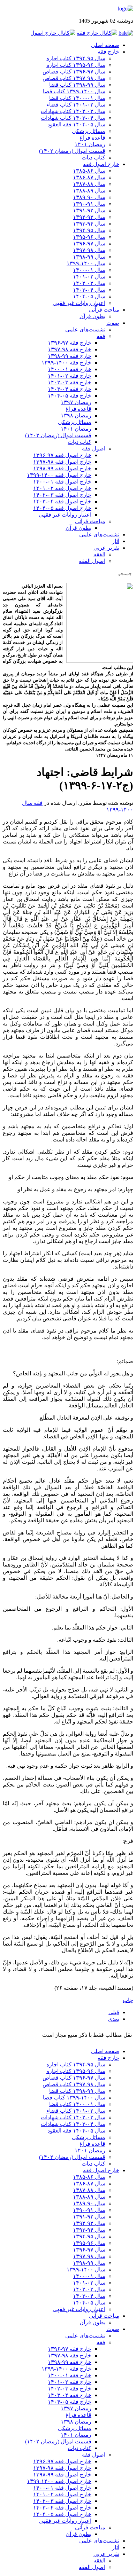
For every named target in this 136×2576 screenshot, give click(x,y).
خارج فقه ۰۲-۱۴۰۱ (70, 376)
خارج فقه (108, 52)
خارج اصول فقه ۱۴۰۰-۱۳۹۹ (59, 475)
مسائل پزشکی (89, 131)
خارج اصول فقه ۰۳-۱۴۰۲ (62, 495)
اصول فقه (94, 449)
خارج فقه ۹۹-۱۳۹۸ (70, 356)
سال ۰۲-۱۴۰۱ (89, 277)
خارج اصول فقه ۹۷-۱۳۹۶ (62, 455)
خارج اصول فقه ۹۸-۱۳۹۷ (62, 462)
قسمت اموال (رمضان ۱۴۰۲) (72, 151)
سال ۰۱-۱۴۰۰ (89, 270)
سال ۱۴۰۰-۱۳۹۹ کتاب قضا (74, 91)
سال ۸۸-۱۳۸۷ (89, 184)
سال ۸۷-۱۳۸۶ (89, 177)
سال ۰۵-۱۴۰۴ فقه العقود (76, 124)
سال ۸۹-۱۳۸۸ (89, 191)
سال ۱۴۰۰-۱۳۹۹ (86, 263)
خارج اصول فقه (101, 164)
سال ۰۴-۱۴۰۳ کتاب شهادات (73, 118)
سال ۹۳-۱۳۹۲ (89, 217)
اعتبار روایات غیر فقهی (79, 303)
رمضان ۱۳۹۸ (76, 415)
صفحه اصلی (105, 45)
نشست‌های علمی (85, 329)
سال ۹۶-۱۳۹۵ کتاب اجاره (76, 65)
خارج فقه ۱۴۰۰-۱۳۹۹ (66, 363)
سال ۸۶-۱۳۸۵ (89, 171)
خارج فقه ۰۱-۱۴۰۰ (70, 369)
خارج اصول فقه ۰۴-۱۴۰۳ (62, 501)
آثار (116, 541)
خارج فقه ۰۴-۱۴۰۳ (70, 389)
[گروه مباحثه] (126, 33)
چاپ (128, 2000)
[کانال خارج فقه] (97, 33)
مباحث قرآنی (104, 310)
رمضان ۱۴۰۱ (90, 144)
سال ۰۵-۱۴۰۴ (89, 296)
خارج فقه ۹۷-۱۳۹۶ (70, 343)
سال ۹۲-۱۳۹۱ (89, 210)
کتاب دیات (93, 158)
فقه (101, 336)
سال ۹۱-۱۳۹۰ (89, 204)
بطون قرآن (92, 316)
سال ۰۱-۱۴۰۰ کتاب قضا (77, 98)
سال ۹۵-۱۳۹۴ (89, 230)
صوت (113, 323)
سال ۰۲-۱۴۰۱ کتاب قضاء (76, 105)
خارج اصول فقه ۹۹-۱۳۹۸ (62, 468)
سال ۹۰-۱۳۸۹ (89, 197)
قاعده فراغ (92, 138)
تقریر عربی (106, 548)
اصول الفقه (92, 561)
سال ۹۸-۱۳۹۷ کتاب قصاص (74, 78)
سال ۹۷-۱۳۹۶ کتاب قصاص (74, 72)
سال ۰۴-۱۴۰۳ (89, 290)
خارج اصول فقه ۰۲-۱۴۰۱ (62, 488)
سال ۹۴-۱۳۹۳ (89, 224)
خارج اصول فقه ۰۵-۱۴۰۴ (62, 508)
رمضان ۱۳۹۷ (76, 402)
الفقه (99, 554)
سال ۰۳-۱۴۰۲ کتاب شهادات (73, 111)
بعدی (114, 2019)
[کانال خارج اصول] (53, 33)
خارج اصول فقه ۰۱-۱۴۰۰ (62, 482)
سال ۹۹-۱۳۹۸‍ (89, 257)
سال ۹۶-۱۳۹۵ (89, 237)
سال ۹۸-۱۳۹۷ (89, 250)
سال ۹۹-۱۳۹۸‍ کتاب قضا (77, 85)
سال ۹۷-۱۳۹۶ (89, 244)
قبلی (114, 2012)
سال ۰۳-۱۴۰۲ (89, 283)
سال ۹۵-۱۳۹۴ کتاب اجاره (76, 58)
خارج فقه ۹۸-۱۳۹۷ (70, 349)
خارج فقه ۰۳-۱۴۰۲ (70, 382)
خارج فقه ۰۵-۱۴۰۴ (70, 396)
